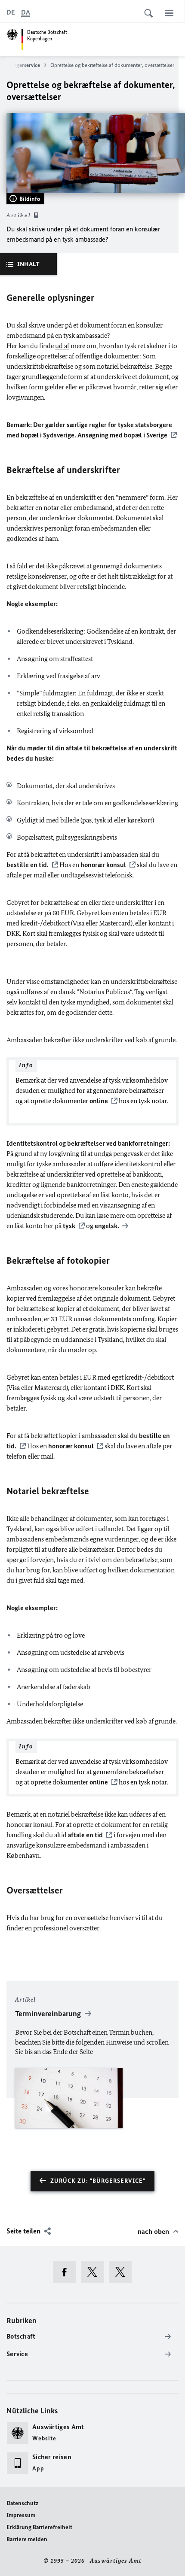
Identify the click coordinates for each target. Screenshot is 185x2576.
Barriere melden (27, 2539)
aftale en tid (85, 1835)
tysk (69, 1226)
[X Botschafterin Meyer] (123, 2272)
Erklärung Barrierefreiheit (39, 2527)
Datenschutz (22, 2503)
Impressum (21, 2515)
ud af (62, 346)
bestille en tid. (28, 865)
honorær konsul (103, 865)
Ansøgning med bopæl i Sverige (122, 435)
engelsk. (107, 1226)
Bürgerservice (24, 65)
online (99, 1101)
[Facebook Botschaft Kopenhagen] (67, 2272)
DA (26, 12)
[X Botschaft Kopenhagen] (95, 2272)
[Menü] (169, 13)
